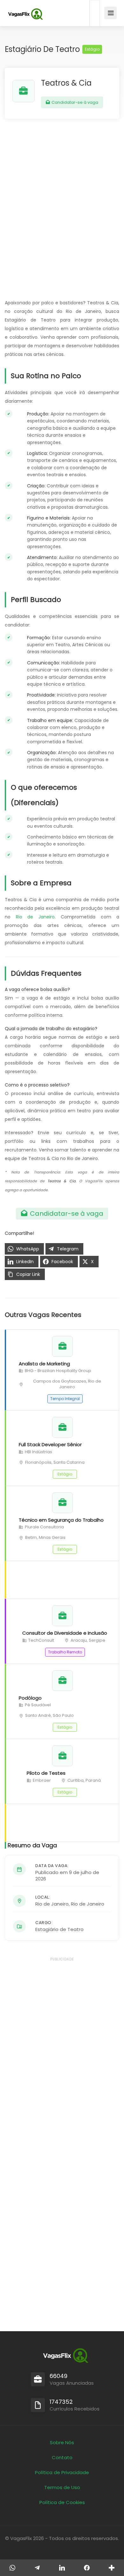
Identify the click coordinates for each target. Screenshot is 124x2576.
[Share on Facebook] (87, 2568)
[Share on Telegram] (37, 2568)
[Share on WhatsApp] (12, 2568)
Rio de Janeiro (35, 917)
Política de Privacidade (62, 2472)
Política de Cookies (62, 2502)
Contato (62, 2457)
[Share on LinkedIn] (62, 2568)
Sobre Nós (62, 2442)
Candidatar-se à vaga (74, 102)
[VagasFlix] (25, 14)
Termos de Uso (62, 2487)
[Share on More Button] (112, 2568)
